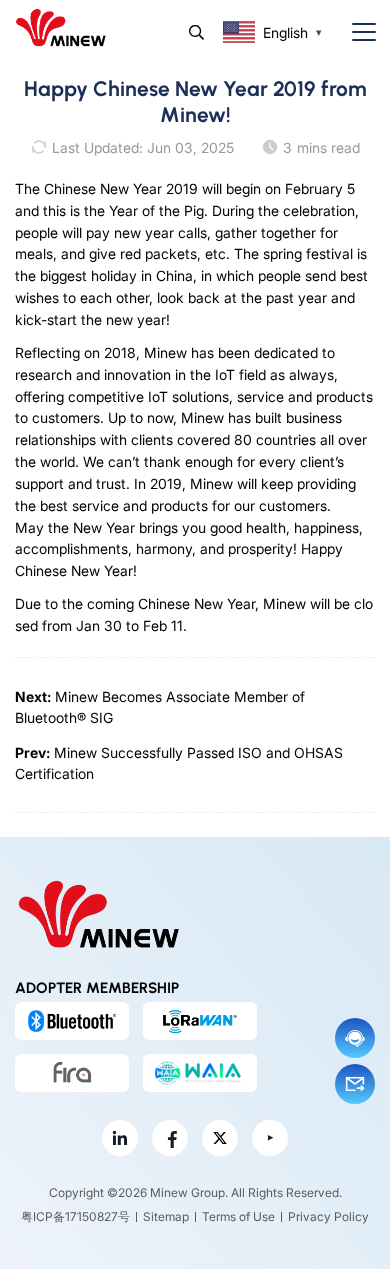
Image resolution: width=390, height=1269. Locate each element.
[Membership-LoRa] (200, 1021)
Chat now (355, 1038)
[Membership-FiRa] (72, 1073)
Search (196, 32)
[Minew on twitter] (220, 1138)
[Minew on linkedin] (120, 1138)
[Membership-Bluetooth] (72, 1021)
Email (355, 1084)
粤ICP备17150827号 (75, 1216)
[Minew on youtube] (270, 1138)
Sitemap (166, 1216)
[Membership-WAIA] (200, 1073)
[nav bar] (356, 32)
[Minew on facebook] (170, 1138)
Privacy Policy (328, 1216)
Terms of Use (238, 1216)
